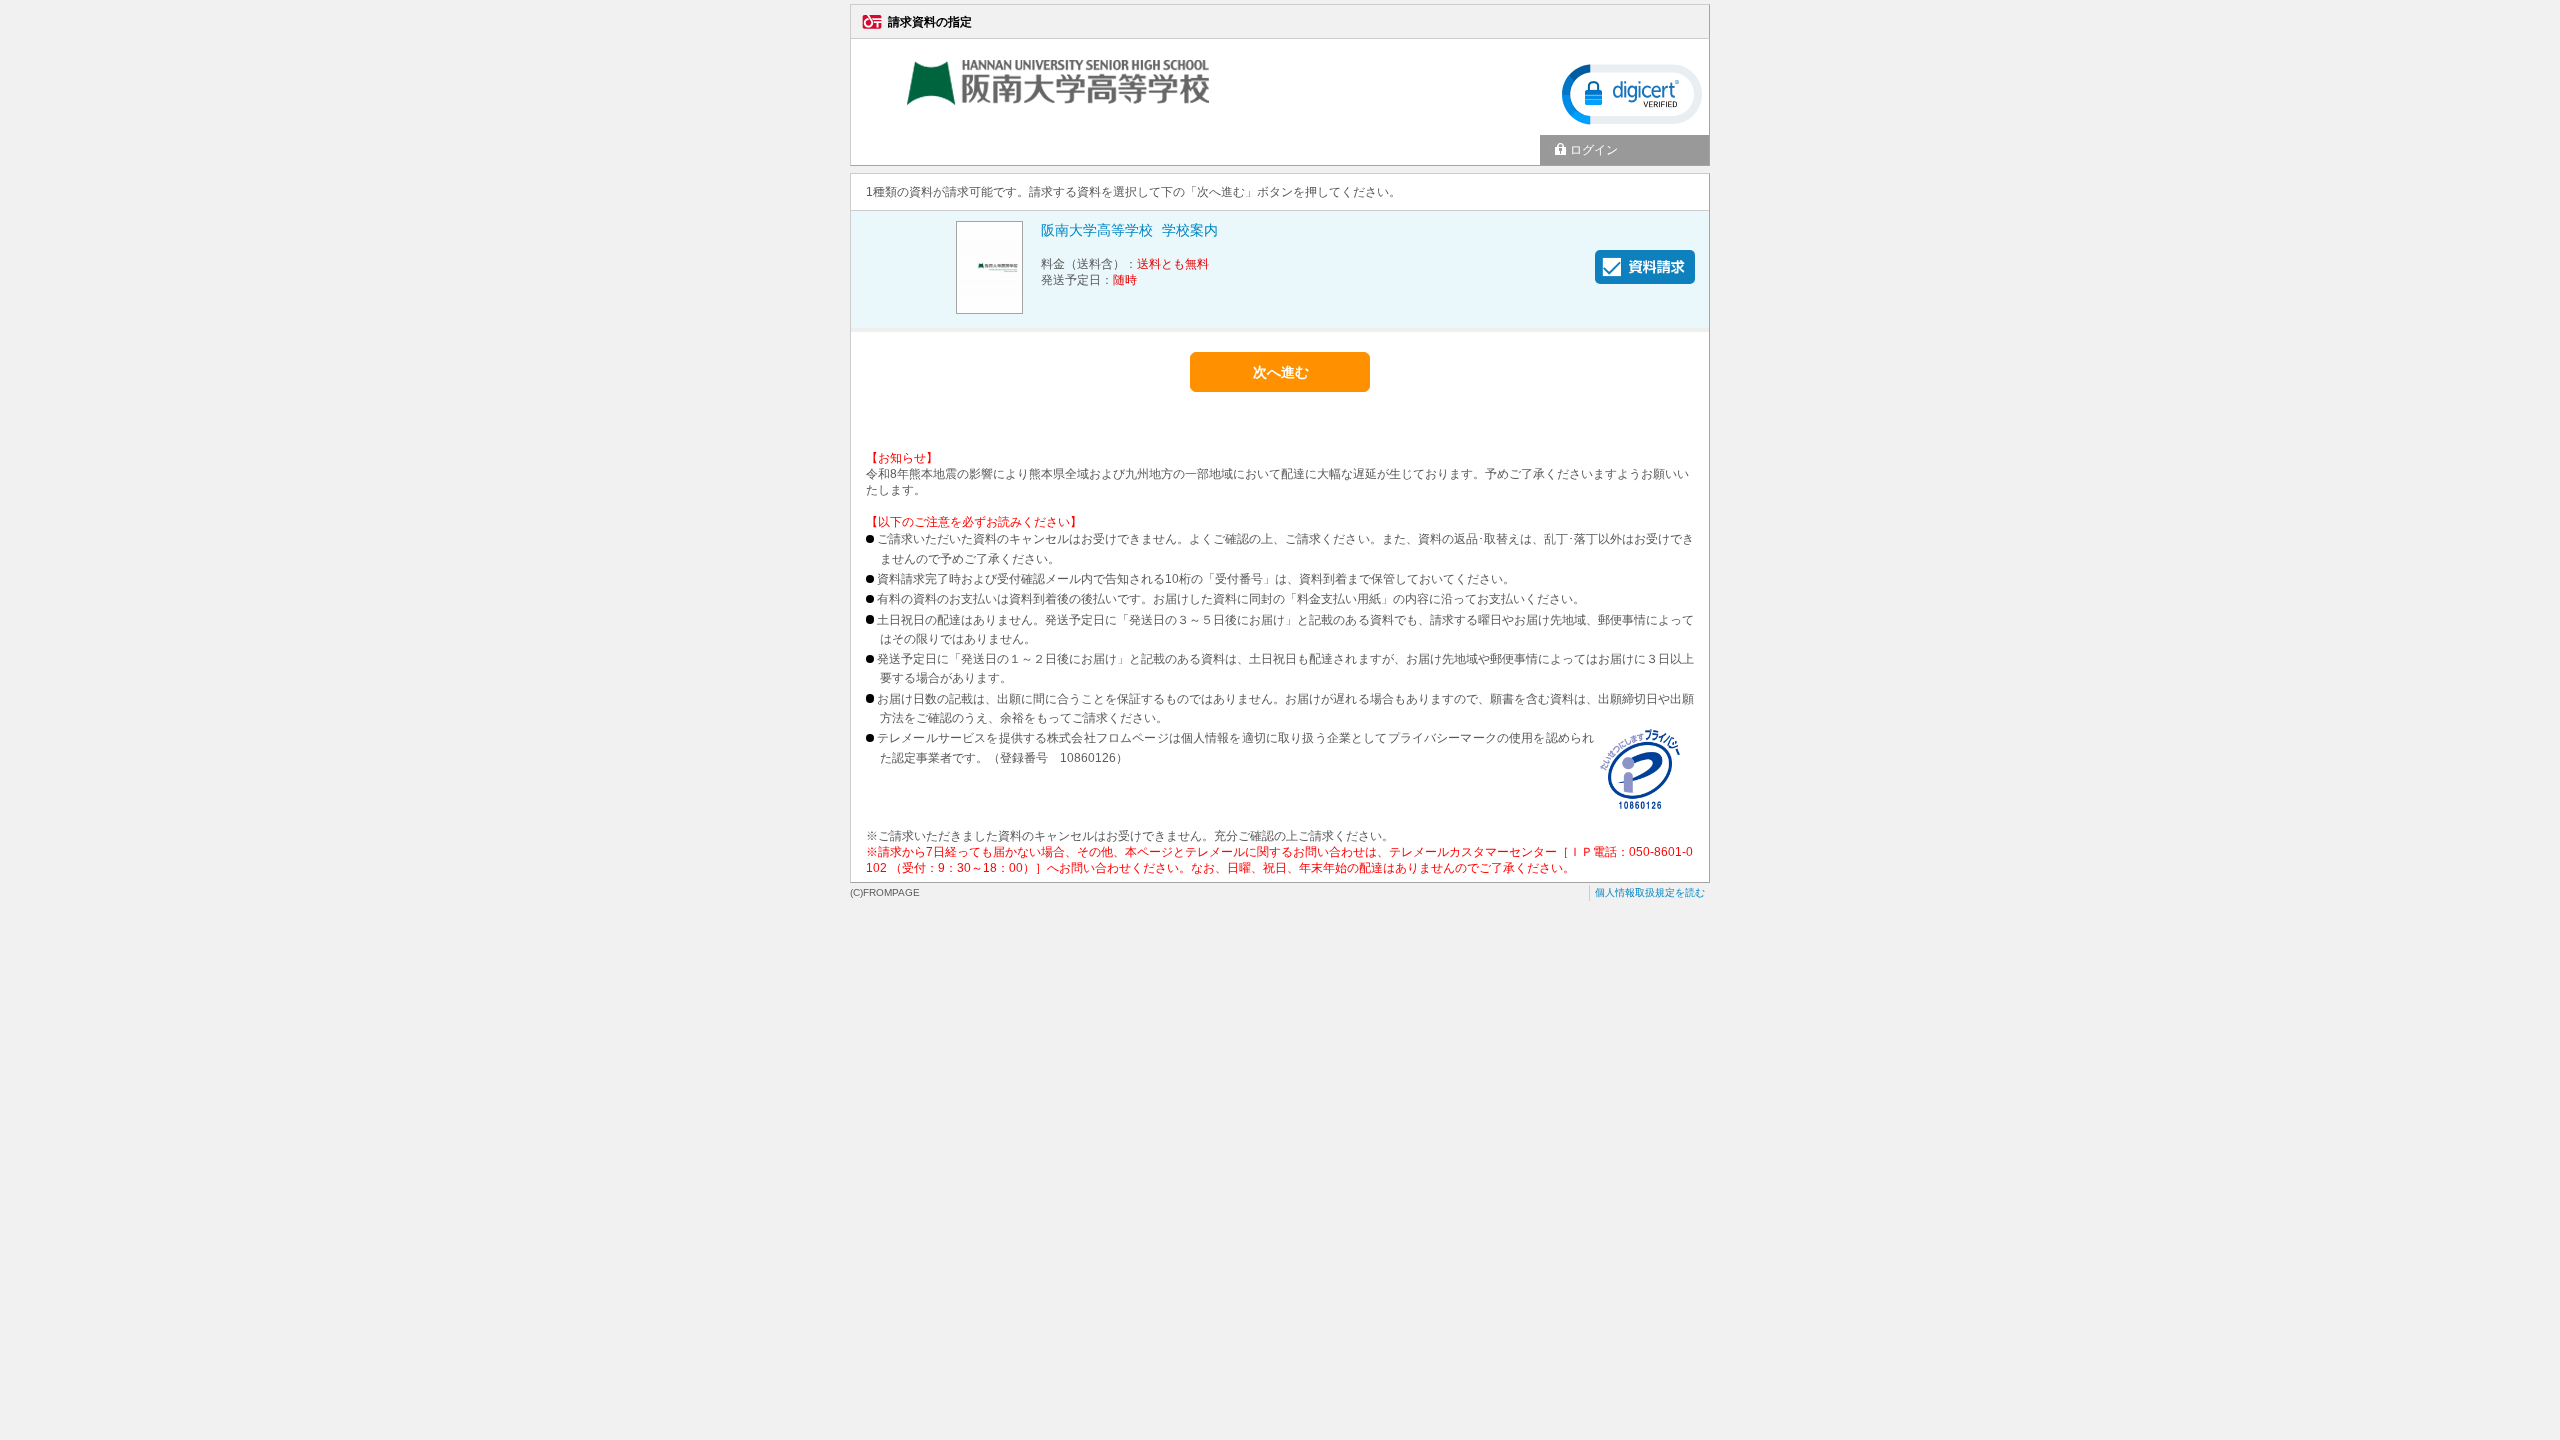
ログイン (1594, 150)
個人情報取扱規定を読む (1650, 892)
